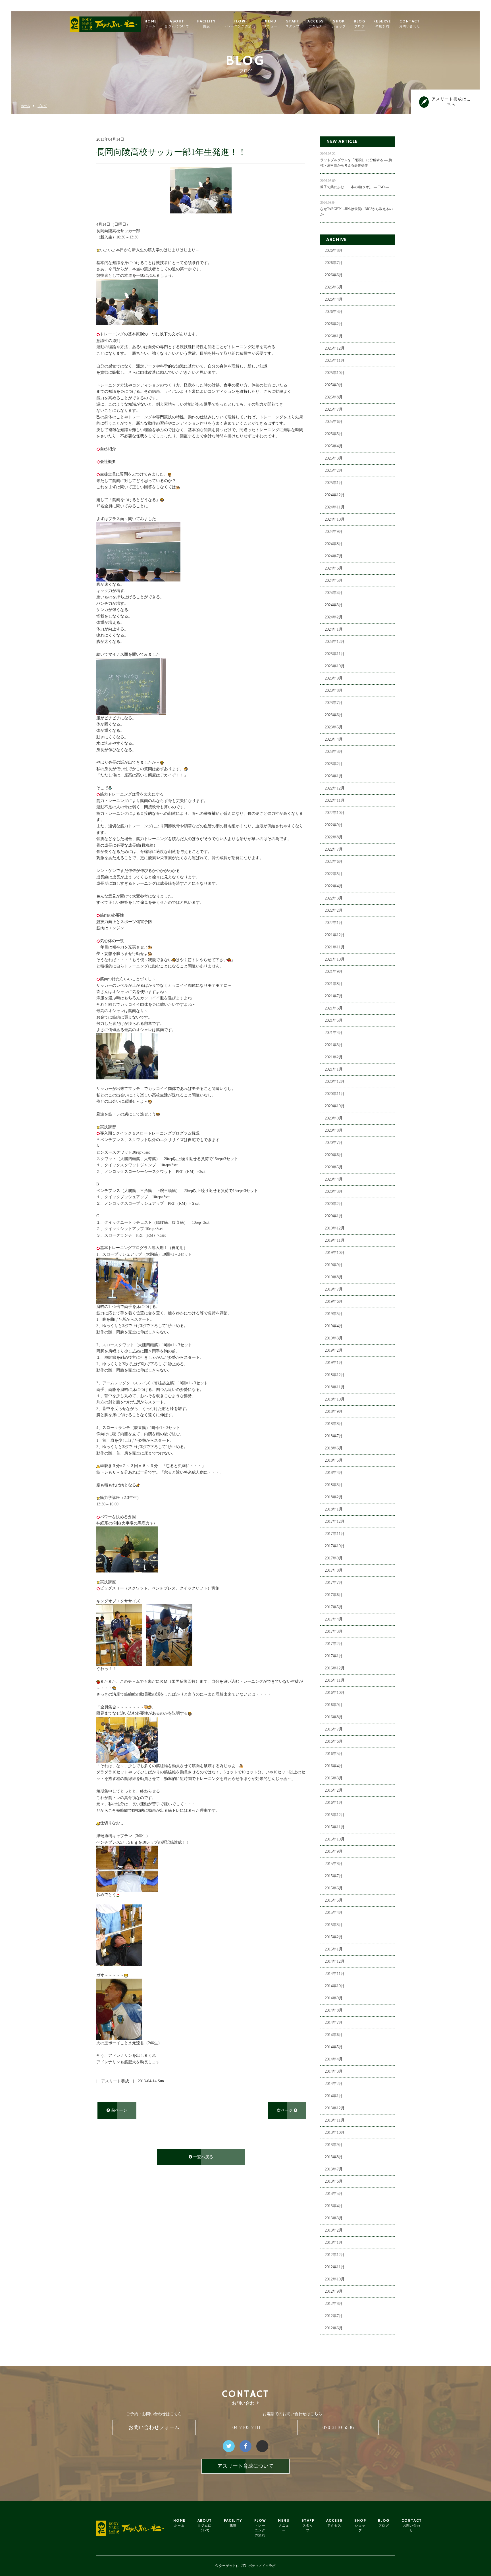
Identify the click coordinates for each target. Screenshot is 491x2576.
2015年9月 (334, 1851)
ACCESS (316, 24)
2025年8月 (334, 397)
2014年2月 (334, 2084)
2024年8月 (334, 544)
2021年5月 (334, 1020)
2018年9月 (334, 1411)
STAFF (293, 24)
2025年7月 (334, 409)
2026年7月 (334, 263)
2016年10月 (335, 1693)
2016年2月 (334, 1790)
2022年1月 (334, 923)
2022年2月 (334, 910)
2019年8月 (334, 1277)
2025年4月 (334, 446)
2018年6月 (334, 1448)
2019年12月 (335, 1228)
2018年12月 (335, 1375)
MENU (271, 24)
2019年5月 (334, 1314)
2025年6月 (334, 422)
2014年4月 (334, 2059)
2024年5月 (334, 580)
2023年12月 (335, 642)
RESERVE (382, 24)
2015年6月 (334, 1888)
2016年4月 (334, 1766)
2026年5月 (334, 287)
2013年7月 (334, 2169)
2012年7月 (334, 2316)
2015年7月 (334, 1876)
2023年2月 (334, 764)
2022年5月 (334, 874)
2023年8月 (334, 690)
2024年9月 (334, 532)
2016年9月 (334, 1705)
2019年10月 (335, 1253)
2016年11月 (335, 1680)
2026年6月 (334, 275)
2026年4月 (334, 299)
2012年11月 (335, 2267)
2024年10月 (335, 519)
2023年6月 (334, 715)
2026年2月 (334, 324)
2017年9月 (334, 1558)
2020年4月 (334, 1179)
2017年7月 (334, 1583)
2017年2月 (334, 1644)
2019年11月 (335, 1240)
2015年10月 (335, 1839)
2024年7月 (334, 556)
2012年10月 (335, 2279)
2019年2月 (334, 1350)
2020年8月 (334, 1130)
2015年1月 (334, 1949)
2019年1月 (334, 1363)
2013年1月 (334, 2242)
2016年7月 (334, 1729)
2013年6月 (334, 2181)
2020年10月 (335, 1106)
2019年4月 (334, 1326)
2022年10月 (335, 813)
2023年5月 (334, 727)
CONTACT (410, 24)
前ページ (118, 2110)
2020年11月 (335, 1094)
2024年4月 (334, 593)
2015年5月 (334, 1900)
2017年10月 (335, 1546)
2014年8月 (334, 2010)
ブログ (42, 106)
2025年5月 (334, 434)
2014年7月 (334, 2023)
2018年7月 (334, 1436)
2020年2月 (334, 1204)
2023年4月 (334, 739)
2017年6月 (334, 1595)
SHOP (339, 24)
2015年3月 (334, 1925)
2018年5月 (334, 1460)
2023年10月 (335, 666)
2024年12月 (335, 495)
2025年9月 (334, 385)
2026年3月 (334, 312)
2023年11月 (335, 654)
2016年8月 (334, 1717)
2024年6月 (334, 568)
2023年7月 (334, 703)
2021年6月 (334, 1008)
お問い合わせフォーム (154, 2427)
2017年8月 (334, 1570)
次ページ (285, 2110)
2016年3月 (334, 1778)
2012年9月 (334, 2291)
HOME (151, 24)
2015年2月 (334, 1937)
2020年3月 (334, 1192)
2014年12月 (335, 1961)
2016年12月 (335, 1668)
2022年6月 (334, 862)
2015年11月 (335, 1827)
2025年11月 (335, 361)
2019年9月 (334, 1265)
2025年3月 (334, 458)
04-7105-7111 (247, 2427)
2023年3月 (334, 752)
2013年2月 (334, 2230)
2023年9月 (334, 678)
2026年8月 (334, 251)
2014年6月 (334, 2035)
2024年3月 (334, 605)
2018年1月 (334, 1509)
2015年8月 (334, 1864)
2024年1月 (334, 629)
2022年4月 (334, 886)
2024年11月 (335, 507)
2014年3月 (334, 2071)
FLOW (240, 24)
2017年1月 (334, 1656)
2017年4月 (334, 1619)
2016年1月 (334, 1803)
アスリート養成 (115, 2081)
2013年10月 (335, 2133)
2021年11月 (335, 947)
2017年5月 (334, 1607)
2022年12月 (335, 788)
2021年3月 (334, 1045)
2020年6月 (334, 1155)
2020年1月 (334, 1216)
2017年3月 (334, 1631)
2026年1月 (334, 336)
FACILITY (206, 24)
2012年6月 (334, 2328)
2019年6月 (334, 1301)
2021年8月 (334, 984)
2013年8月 (334, 2157)
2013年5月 (334, 2194)
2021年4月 (334, 1033)
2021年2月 (334, 1057)
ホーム (25, 106)
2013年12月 (335, 2108)
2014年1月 (334, 2096)
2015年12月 (335, 1815)
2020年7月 (334, 1143)
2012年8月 (334, 2304)
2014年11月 (335, 1974)
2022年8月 (334, 837)
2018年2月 (334, 1497)
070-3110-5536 (338, 2427)
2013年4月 (334, 2206)
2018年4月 (334, 1473)
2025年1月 (334, 483)
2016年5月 (334, 1754)
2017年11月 (335, 1534)
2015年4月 (334, 1913)
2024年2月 (334, 617)
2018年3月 (334, 1485)
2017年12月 (335, 1521)
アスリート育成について (246, 2466)
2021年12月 (335, 935)
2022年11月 (335, 800)
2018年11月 (335, 1387)
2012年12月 (335, 2255)
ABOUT (177, 24)
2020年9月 (334, 1118)
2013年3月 (334, 2218)
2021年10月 (335, 959)
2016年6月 (334, 1741)
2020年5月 (334, 1167)
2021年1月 (334, 1069)
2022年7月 (334, 849)
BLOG (360, 24)
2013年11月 (335, 2120)
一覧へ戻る (203, 2157)
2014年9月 (334, 1998)
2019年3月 (334, 1338)
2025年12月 (335, 348)
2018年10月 (335, 1399)
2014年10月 (335, 1986)
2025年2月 (334, 470)
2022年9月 (334, 825)
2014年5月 (334, 2047)
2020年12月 (335, 1082)
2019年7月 (334, 1289)
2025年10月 (335, 373)
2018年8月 (334, 1424)
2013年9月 (334, 2145)
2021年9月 (334, 972)
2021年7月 (334, 996)
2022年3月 (334, 898)
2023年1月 (334, 776)
